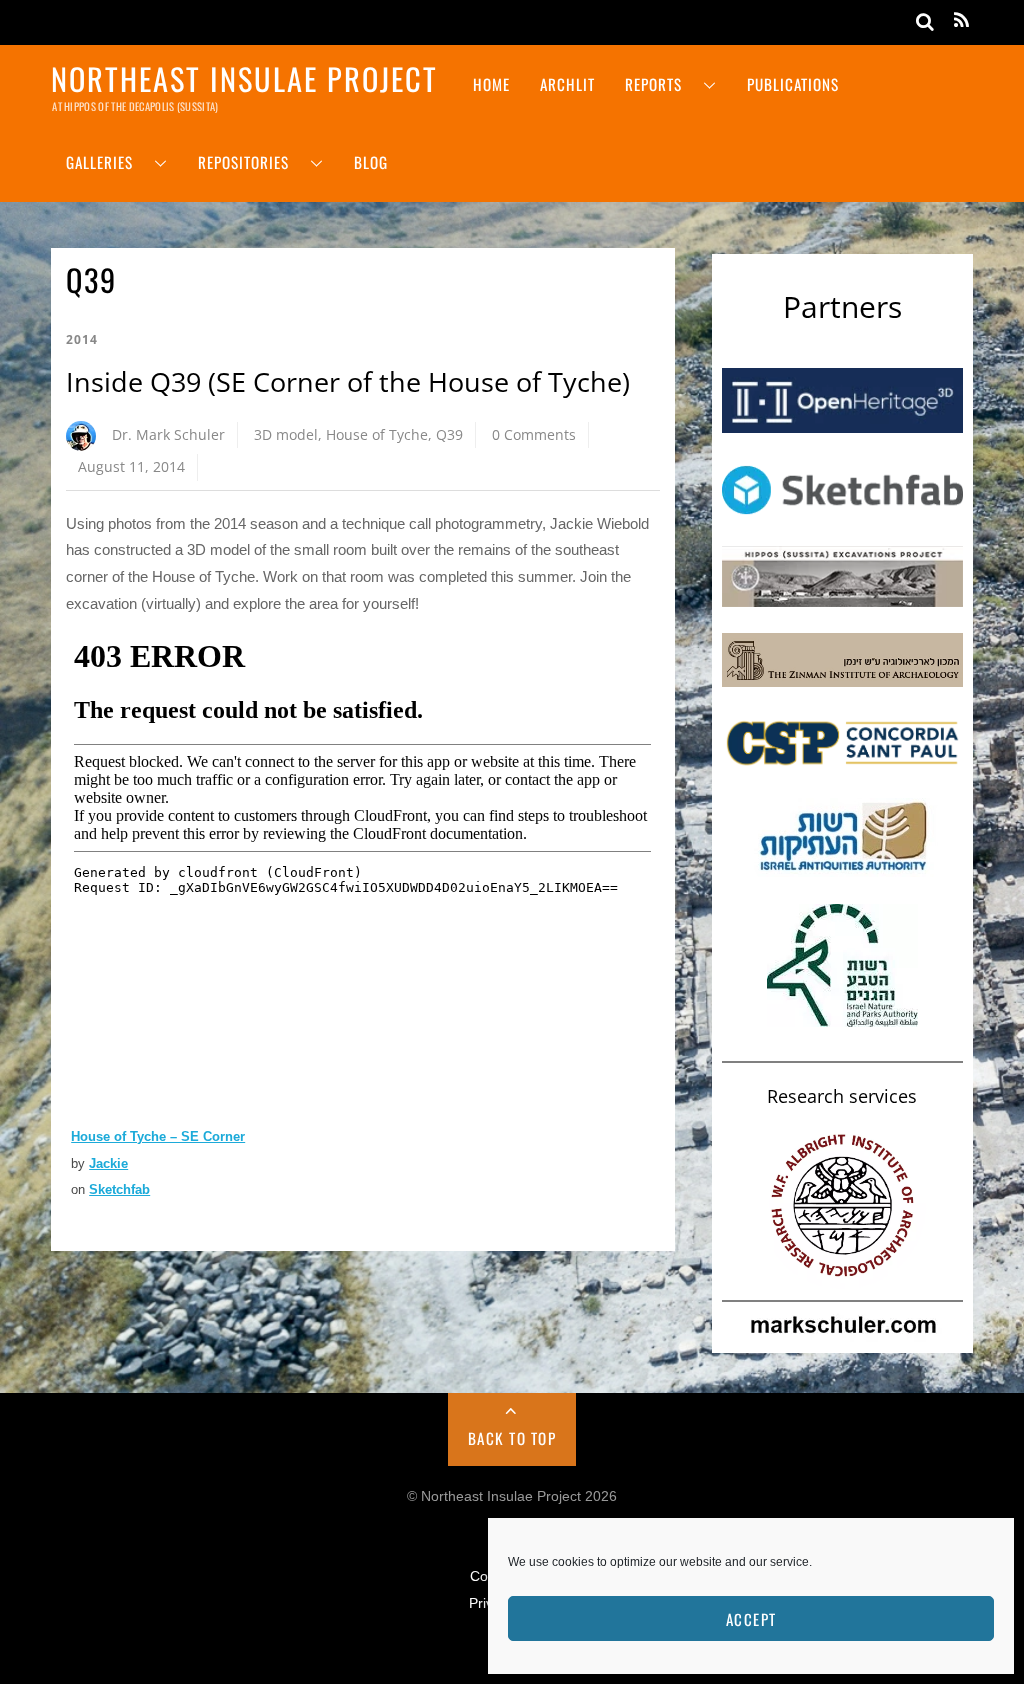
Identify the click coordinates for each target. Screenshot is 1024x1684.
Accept (751, 1619)
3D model (286, 434)
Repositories (243, 162)
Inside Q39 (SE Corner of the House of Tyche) (348, 381)
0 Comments (534, 434)
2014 (82, 339)
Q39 (449, 434)
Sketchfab (119, 1189)
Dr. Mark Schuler (168, 434)
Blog (371, 162)
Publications (793, 84)
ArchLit (567, 84)
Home (491, 84)
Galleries (99, 162)
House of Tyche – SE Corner (158, 1136)
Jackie (108, 1163)
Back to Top (512, 1438)
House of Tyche (377, 434)
